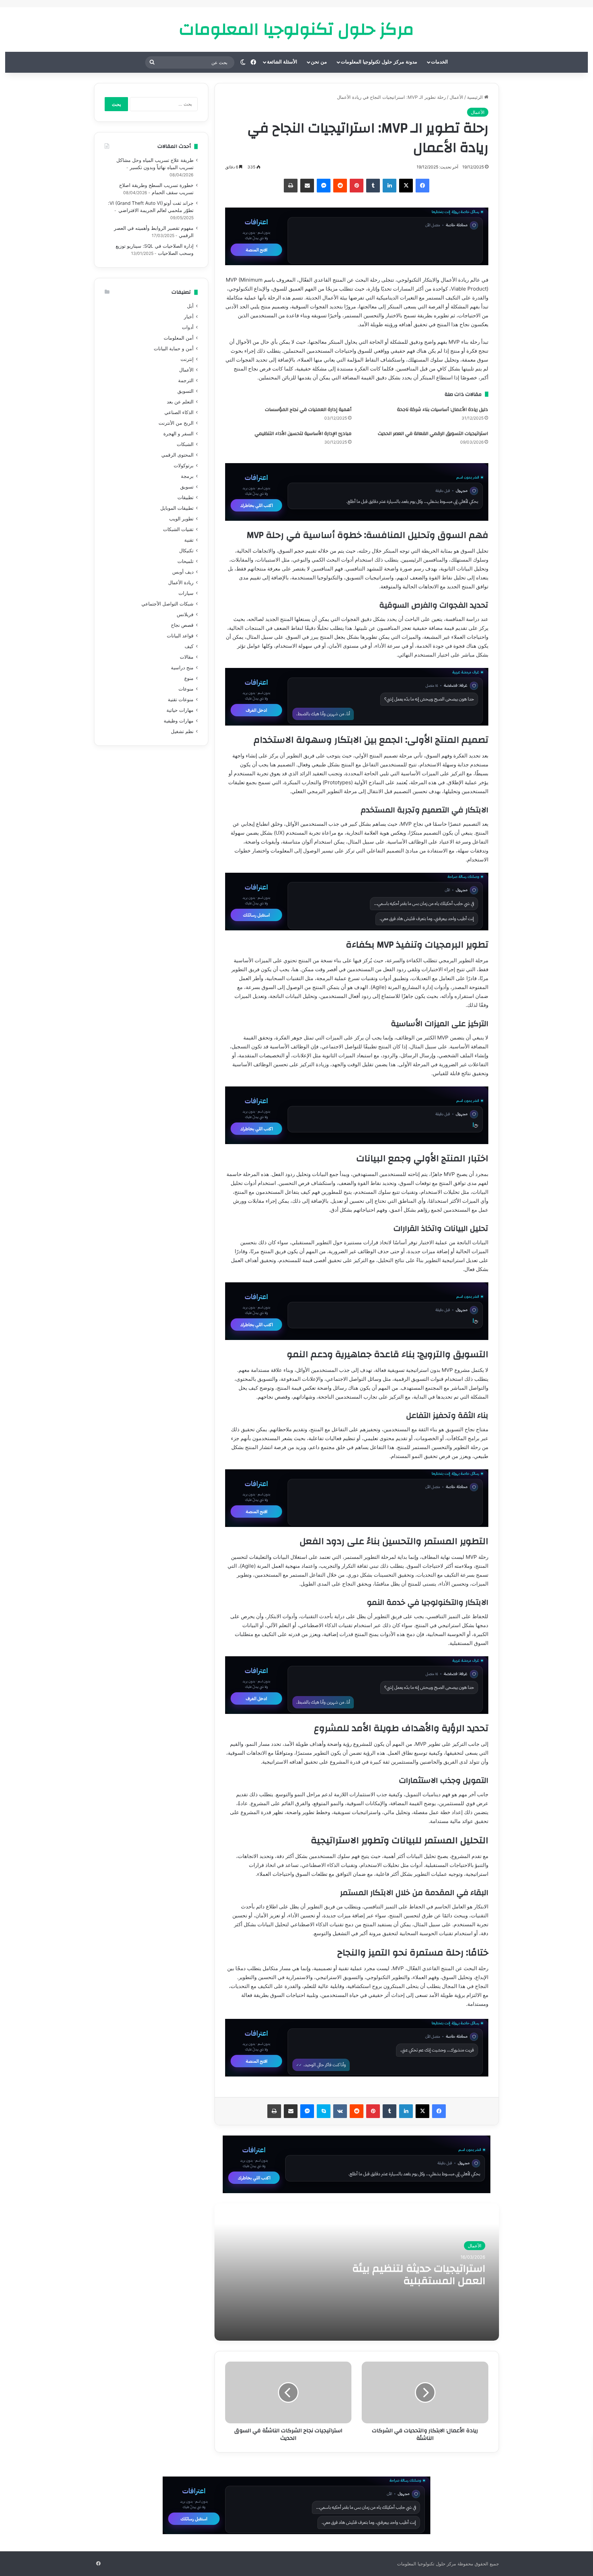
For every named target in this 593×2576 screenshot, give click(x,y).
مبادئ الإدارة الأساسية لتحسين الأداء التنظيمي (303, 434)
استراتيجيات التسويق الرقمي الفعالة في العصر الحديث (433, 434)
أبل (190, 306)
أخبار (189, 317)
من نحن (319, 62)
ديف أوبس (183, 572)
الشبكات (185, 444)
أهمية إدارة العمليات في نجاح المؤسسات (308, 410)
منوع (189, 678)
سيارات (186, 593)
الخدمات (439, 62)
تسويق (187, 487)
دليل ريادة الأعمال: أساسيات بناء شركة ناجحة (443, 410)
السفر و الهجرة (178, 434)
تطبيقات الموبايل (177, 508)
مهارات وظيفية (179, 721)
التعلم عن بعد (180, 402)
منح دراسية (182, 668)
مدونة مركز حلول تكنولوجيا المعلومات (379, 62)
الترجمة (186, 380)
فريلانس (185, 614)
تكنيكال (186, 551)
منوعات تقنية (181, 699)
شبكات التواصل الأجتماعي (167, 604)
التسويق (185, 391)
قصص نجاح (182, 625)
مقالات (187, 657)
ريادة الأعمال (181, 583)
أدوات (188, 327)
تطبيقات (185, 497)
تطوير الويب (181, 519)
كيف (189, 646)
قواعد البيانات (180, 636)
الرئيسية (476, 97)
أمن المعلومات (179, 338)
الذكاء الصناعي (179, 412)
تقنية (189, 540)
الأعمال (456, 97)
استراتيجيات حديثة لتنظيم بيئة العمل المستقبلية (419, 2275)
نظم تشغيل (182, 731)
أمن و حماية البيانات (174, 349)
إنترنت (187, 359)
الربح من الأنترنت (176, 423)
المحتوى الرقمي (177, 455)
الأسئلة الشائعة (282, 62)
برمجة (187, 476)
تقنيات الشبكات (178, 529)
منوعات (186, 689)
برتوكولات (184, 466)
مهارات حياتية (180, 710)
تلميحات (185, 561)
